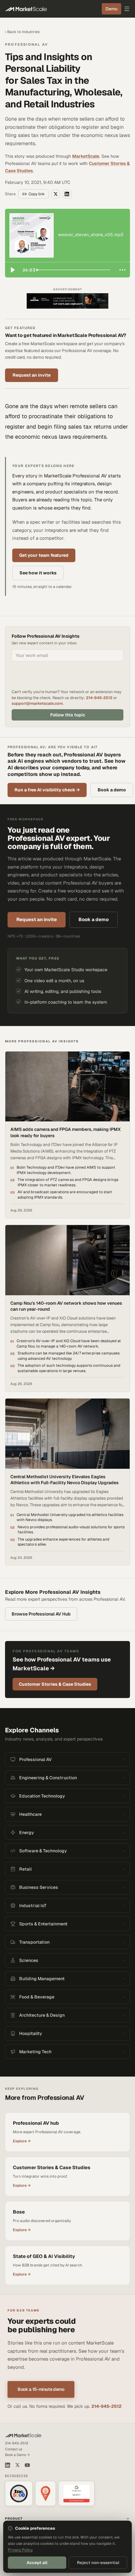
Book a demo (112, 790)
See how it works (38, 573)
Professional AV (27, 44)
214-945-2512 (99, 698)
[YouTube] (27, 2465)
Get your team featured (44, 555)
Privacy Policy (20, 2550)
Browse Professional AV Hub (41, 1614)
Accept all (37, 2563)
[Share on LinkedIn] (67, 194)
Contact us (14, 2449)
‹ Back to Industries (22, 32)
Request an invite (32, 375)
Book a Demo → (17, 2455)
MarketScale (86, 156)
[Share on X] (56, 194)
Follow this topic (68, 715)
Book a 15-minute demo (41, 2389)
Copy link (37, 194)
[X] (17, 2465)
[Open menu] (127, 9)
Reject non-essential (98, 2563)
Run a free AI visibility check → (47, 790)
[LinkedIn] (8, 2465)
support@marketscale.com (37, 703)
